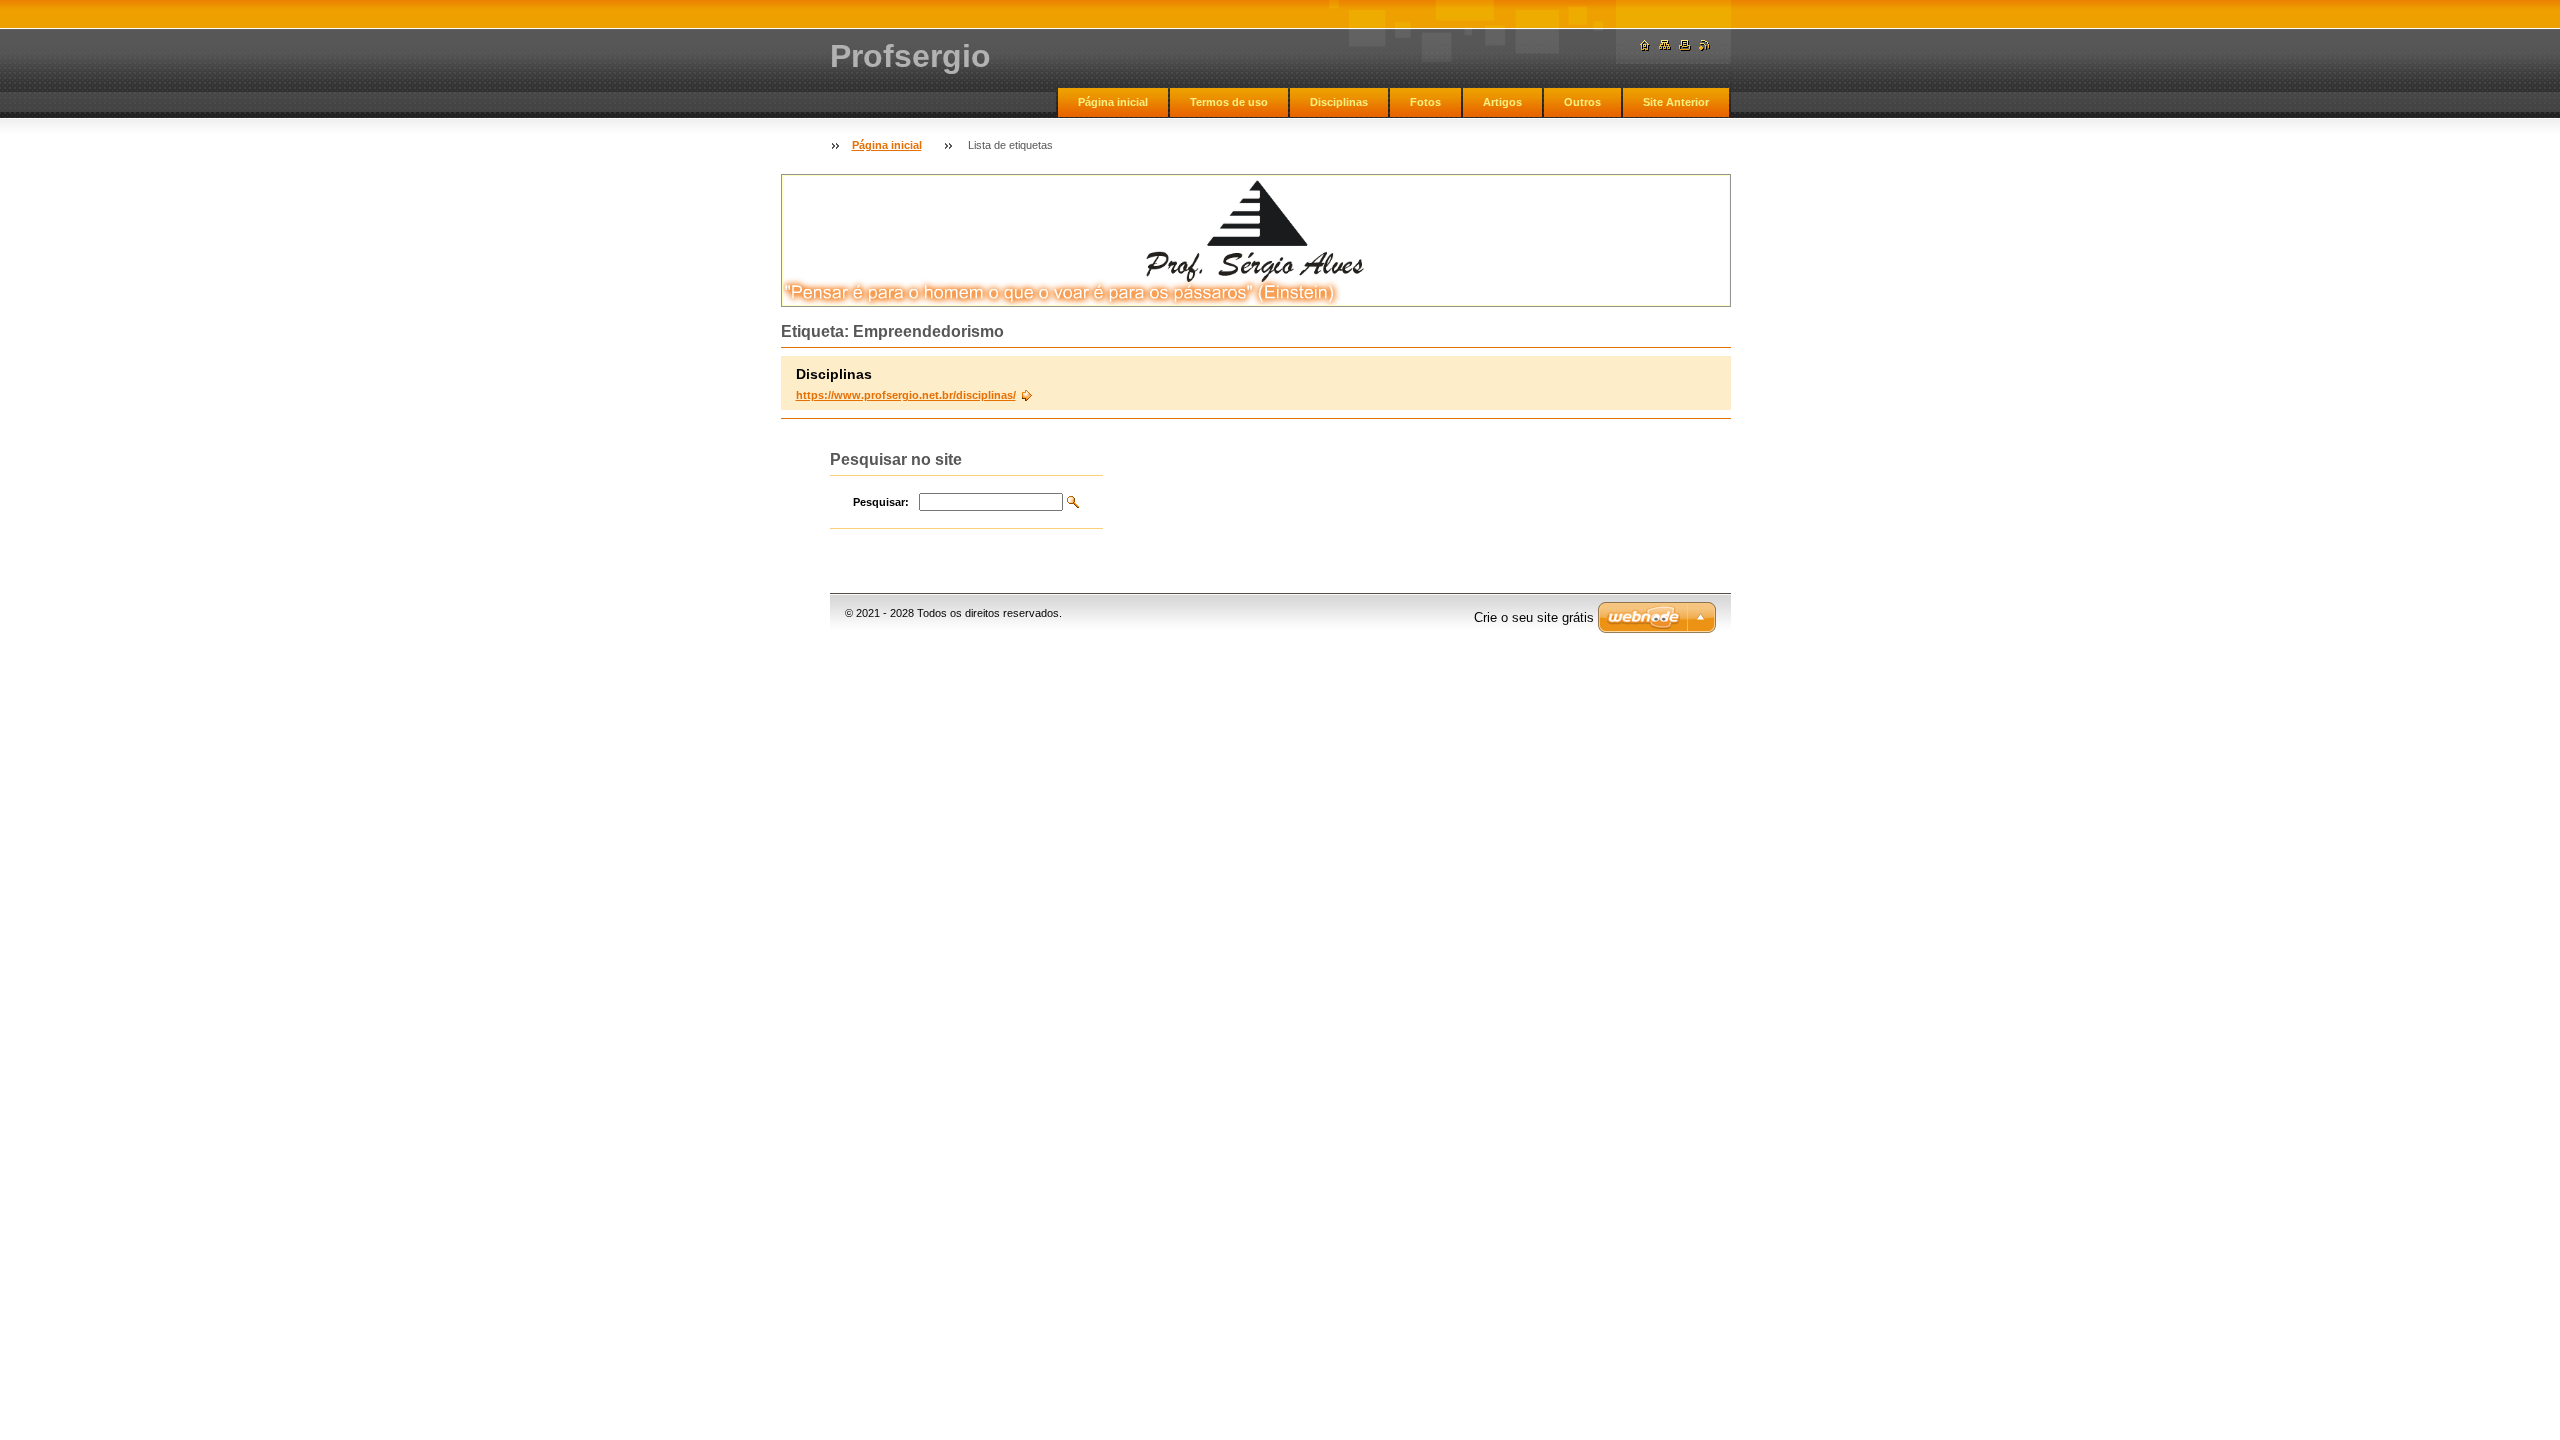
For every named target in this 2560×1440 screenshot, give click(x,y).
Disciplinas (1339, 102)
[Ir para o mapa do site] (1665, 45)
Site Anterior (1676, 102)
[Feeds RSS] (1705, 45)
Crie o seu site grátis (1534, 617)
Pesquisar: (881, 502)
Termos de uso (1229, 102)
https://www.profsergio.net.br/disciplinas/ (906, 395)
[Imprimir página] (1685, 45)
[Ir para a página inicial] (1645, 45)
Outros (1582, 102)
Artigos (1502, 102)
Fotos (1425, 102)
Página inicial (1113, 102)
